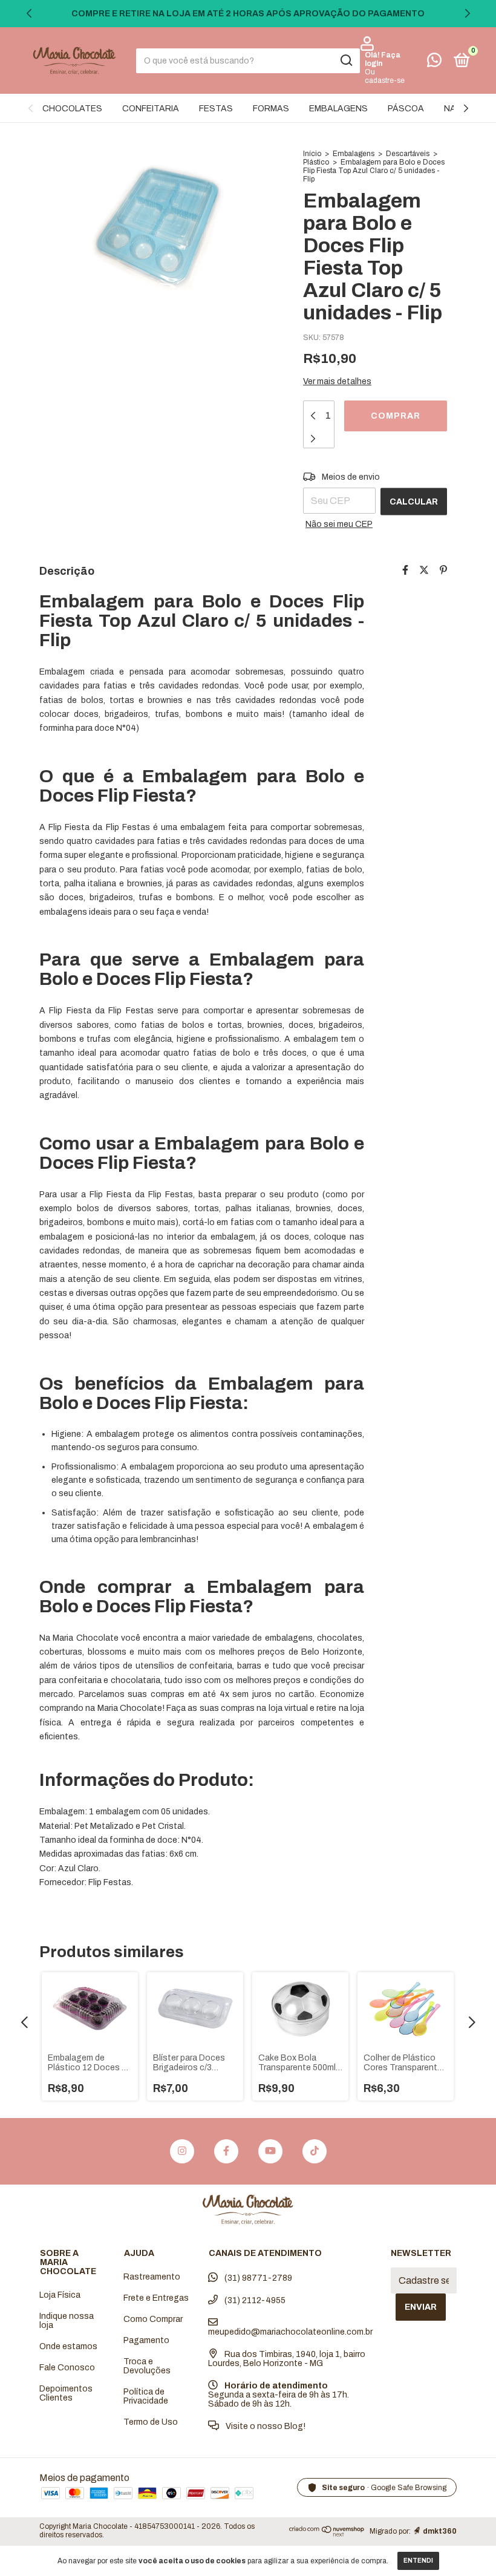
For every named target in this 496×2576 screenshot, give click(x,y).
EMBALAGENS (338, 109)
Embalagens (354, 154)
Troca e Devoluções (147, 2366)
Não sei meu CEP (339, 524)
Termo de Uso (151, 2422)
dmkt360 (440, 2531)
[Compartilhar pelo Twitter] (424, 570)
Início (312, 154)
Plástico (316, 162)
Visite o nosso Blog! (265, 2426)
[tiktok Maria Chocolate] (315, 2151)
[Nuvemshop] (327, 2533)
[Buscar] (346, 60)
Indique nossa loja (67, 2321)
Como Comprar (153, 2319)
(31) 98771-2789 (257, 2278)
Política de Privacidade (146, 2396)
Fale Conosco (67, 2368)
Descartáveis (408, 154)
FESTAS (216, 109)
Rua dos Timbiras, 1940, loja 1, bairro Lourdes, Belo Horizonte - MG (287, 2359)
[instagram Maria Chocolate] (182, 2151)
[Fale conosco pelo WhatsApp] (434, 63)
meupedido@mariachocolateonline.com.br (290, 2332)
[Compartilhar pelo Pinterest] (443, 570)
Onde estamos (68, 2346)
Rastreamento (152, 2277)
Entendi (418, 2561)
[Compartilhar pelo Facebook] (405, 570)
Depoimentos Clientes (66, 2393)
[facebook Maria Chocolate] (226, 2151)
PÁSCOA (406, 109)
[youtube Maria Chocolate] (270, 2151)
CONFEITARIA (151, 109)
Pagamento (146, 2340)
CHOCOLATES (72, 109)
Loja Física (60, 2295)
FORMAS (271, 109)
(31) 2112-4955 (254, 2300)
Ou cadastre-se (385, 76)
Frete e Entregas (156, 2298)
